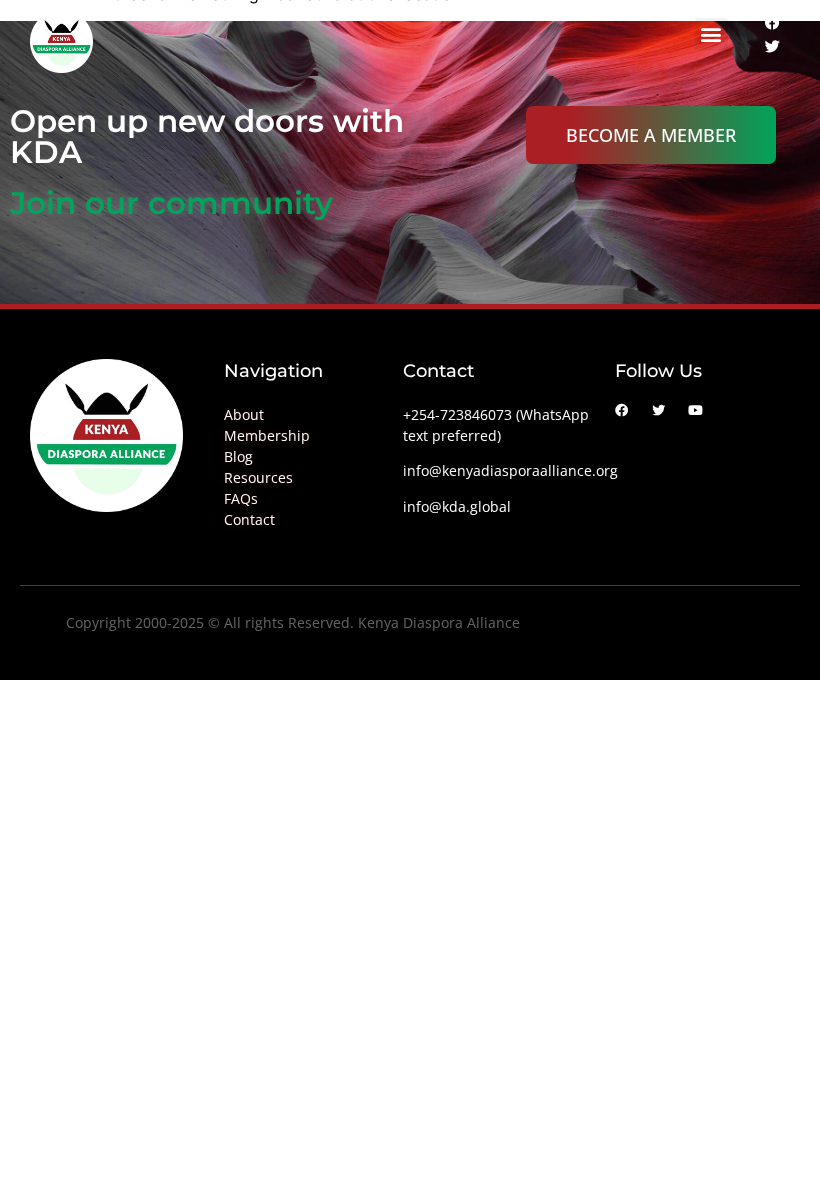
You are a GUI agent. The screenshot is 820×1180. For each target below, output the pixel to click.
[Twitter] (772, 46)
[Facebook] (772, 22)
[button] (711, 34)
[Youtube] (695, 410)
